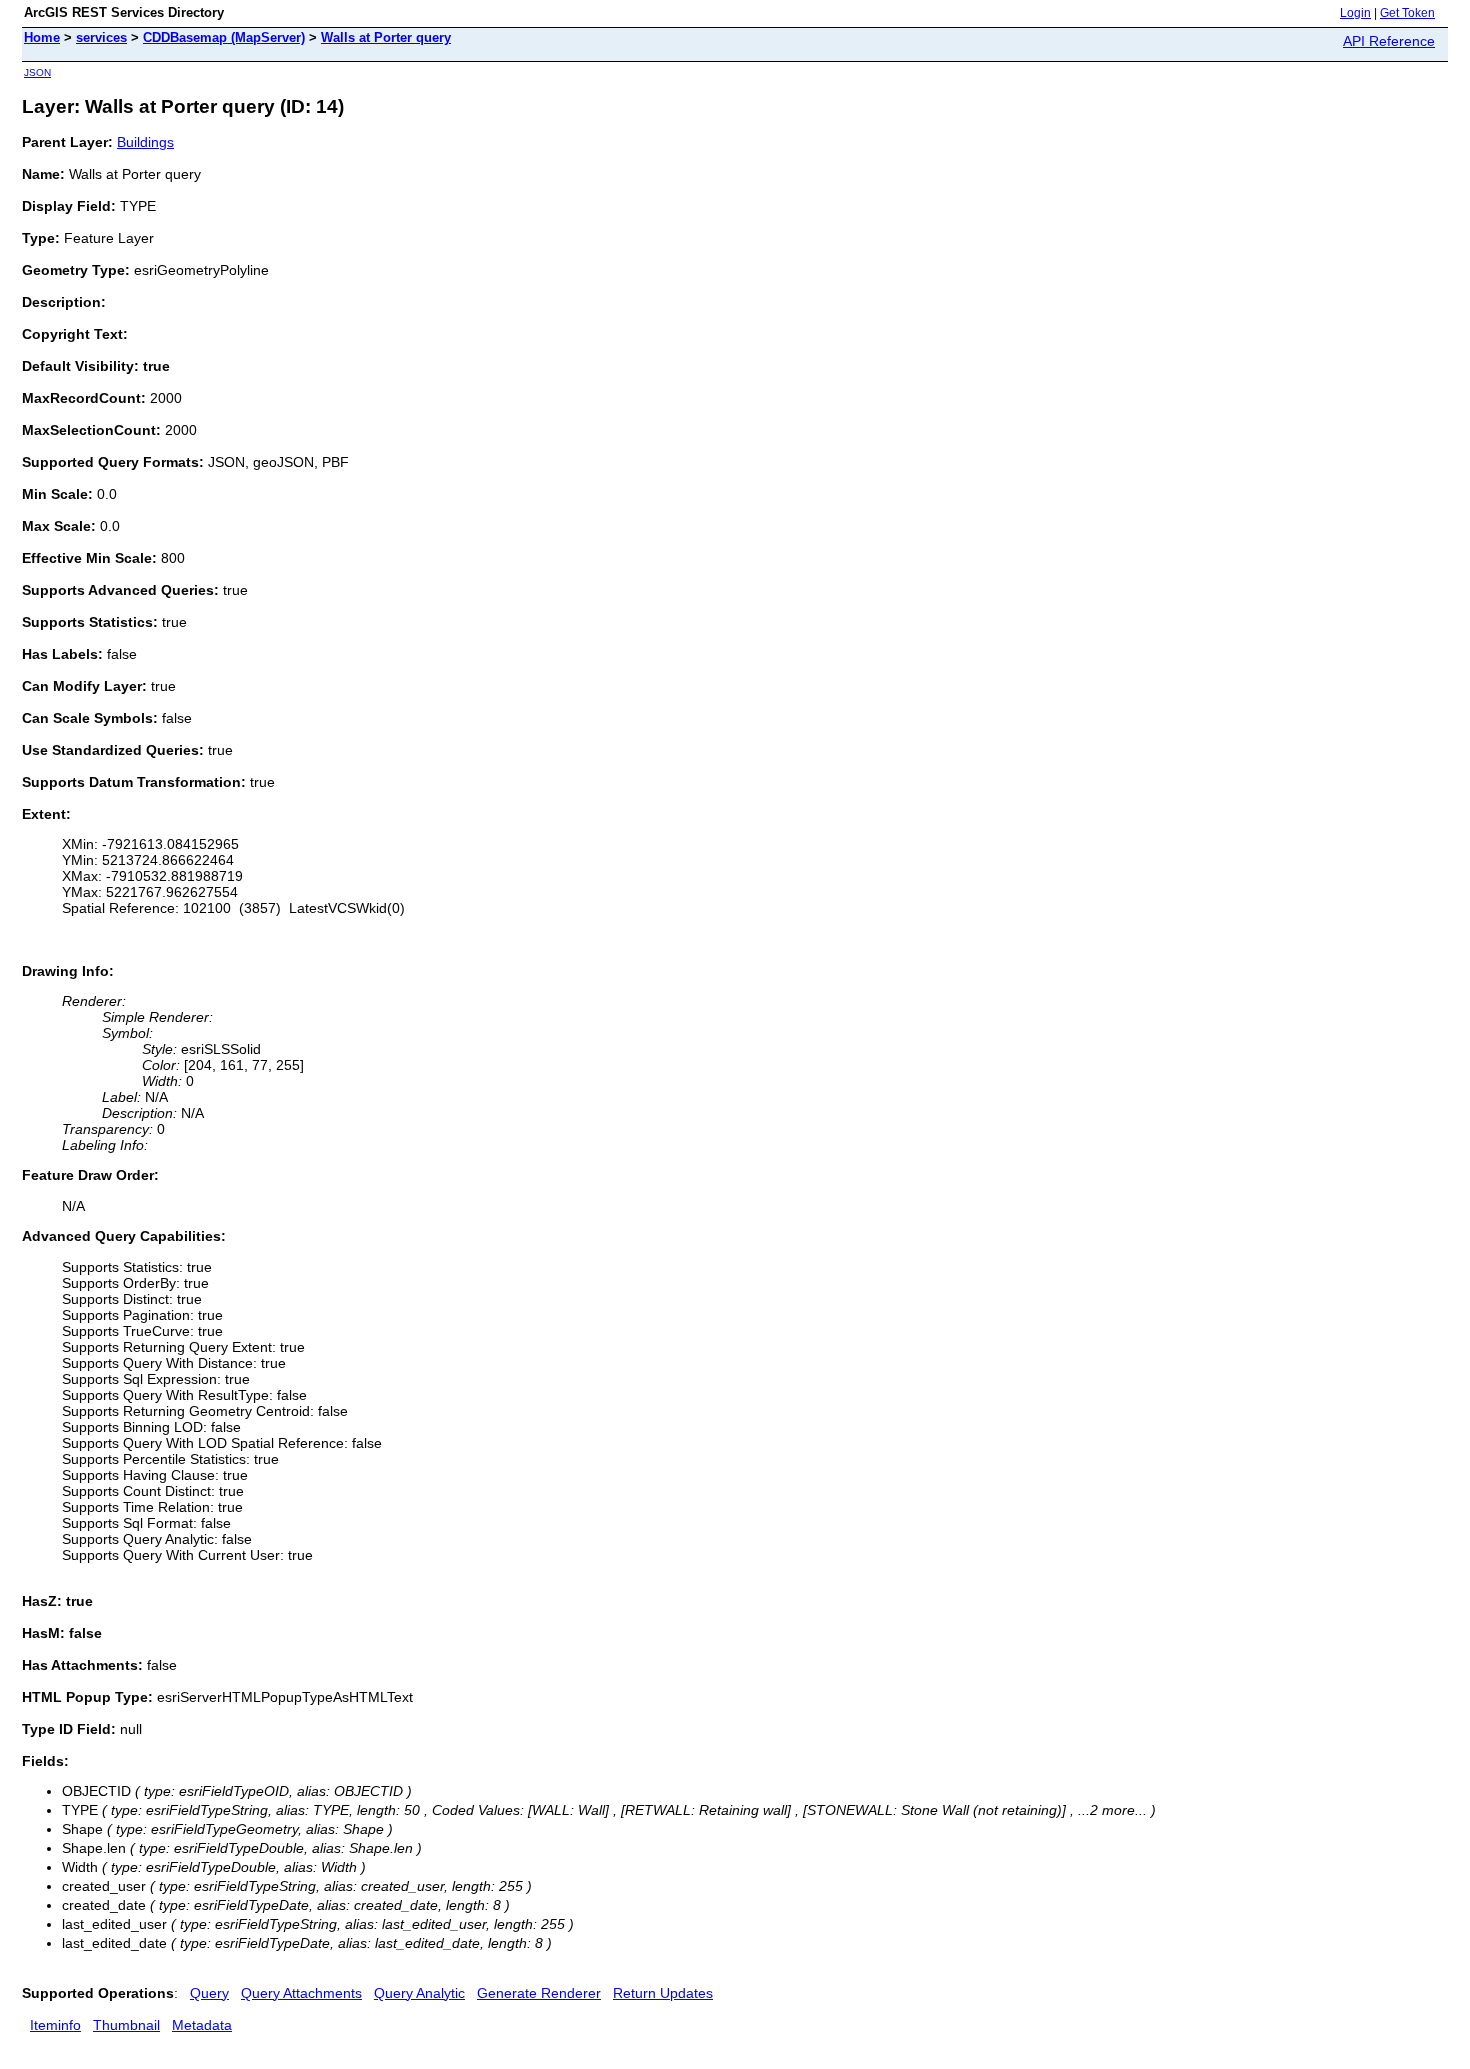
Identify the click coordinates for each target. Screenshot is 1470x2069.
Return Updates (663, 1993)
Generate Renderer (539, 1993)
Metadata (202, 2025)
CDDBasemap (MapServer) (224, 37)
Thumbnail (126, 2025)
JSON (37, 72)
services (101, 37)
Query (209, 1993)
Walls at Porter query (386, 37)
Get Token (1407, 13)
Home (42, 37)
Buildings (145, 142)
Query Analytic (419, 1993)
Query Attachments (301, 1993)
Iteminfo (55, 2025)
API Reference (1389, 41)
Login (1355, 13)
